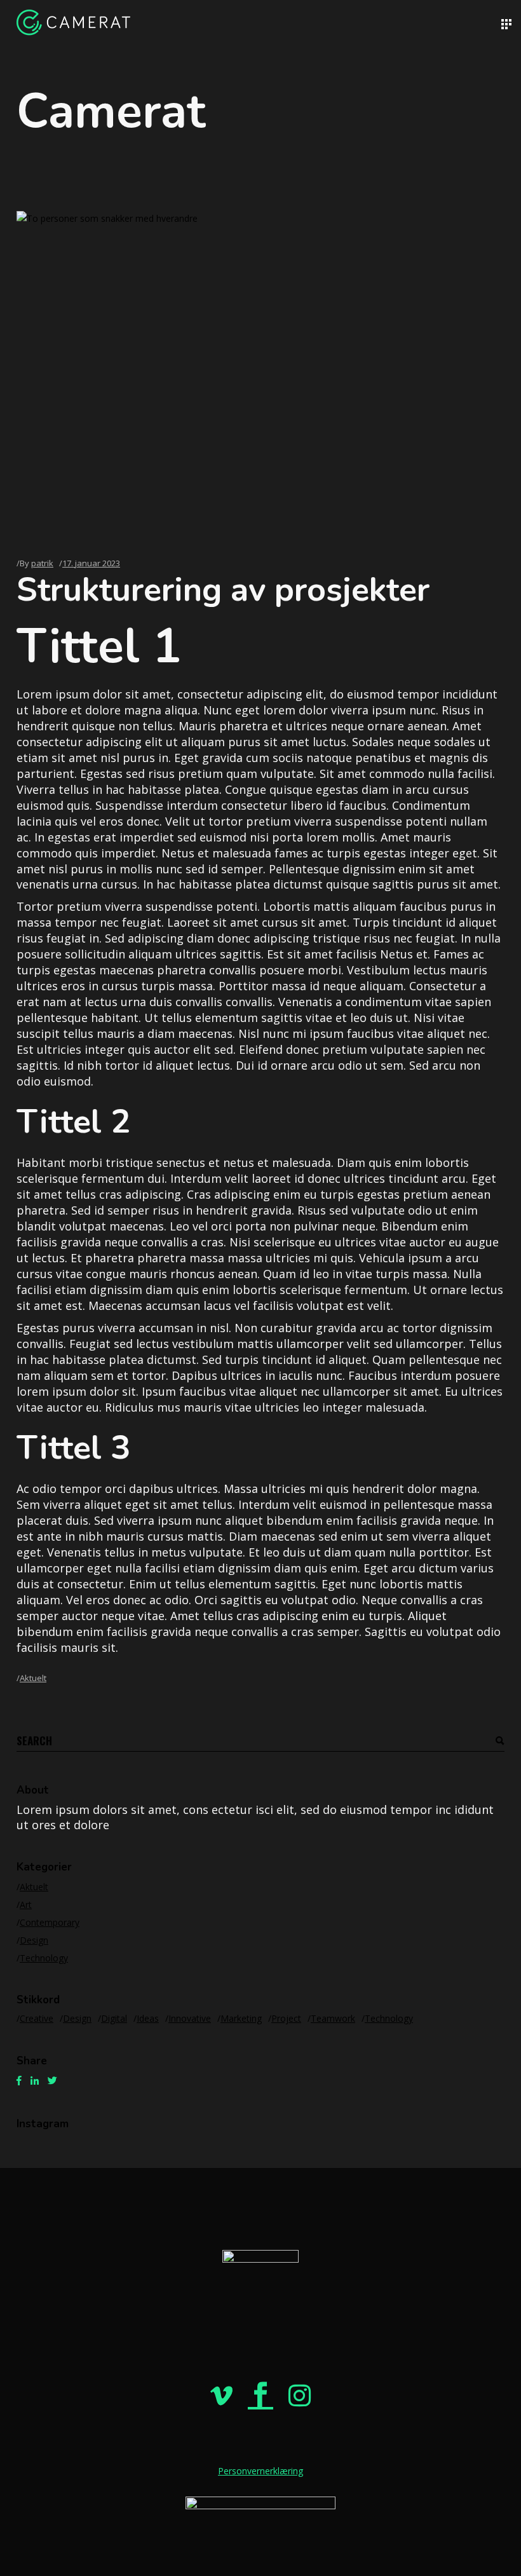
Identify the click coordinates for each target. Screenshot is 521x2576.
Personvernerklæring (260, 2471)
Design (34, 1940)
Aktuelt (33, 1678)
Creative (37, 2018)
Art (26, 1905)
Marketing (241, 2018)
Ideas (148, 2018)
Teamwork (333, 2018)
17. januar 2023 (91, 563)
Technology (44, 1958)
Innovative (190, 2018)
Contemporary (50, 1922)
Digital (114, 2018)
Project (286, 2018)
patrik (42, 563)
